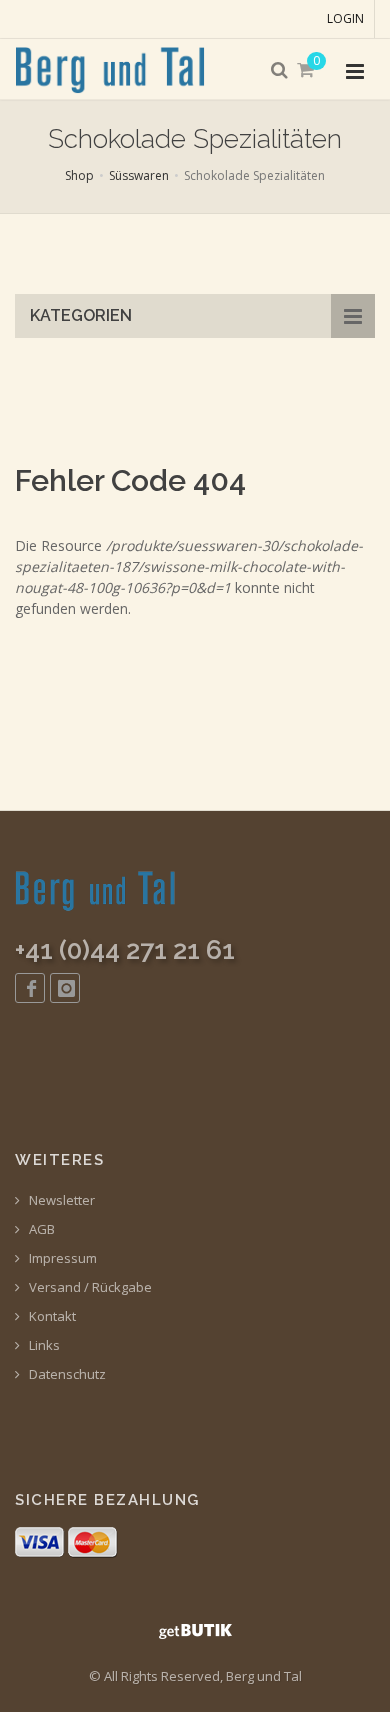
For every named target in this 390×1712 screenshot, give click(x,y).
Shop (79, 175)
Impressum (61, 1258)
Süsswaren (139, 175)
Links (43, 1345)
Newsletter (60, 1200)
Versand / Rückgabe (89, 1287)
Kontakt (51, 1316)
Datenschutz (66, 1374)
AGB (40, 1229)
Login (345, 18)
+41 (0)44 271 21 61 (125, 950)
